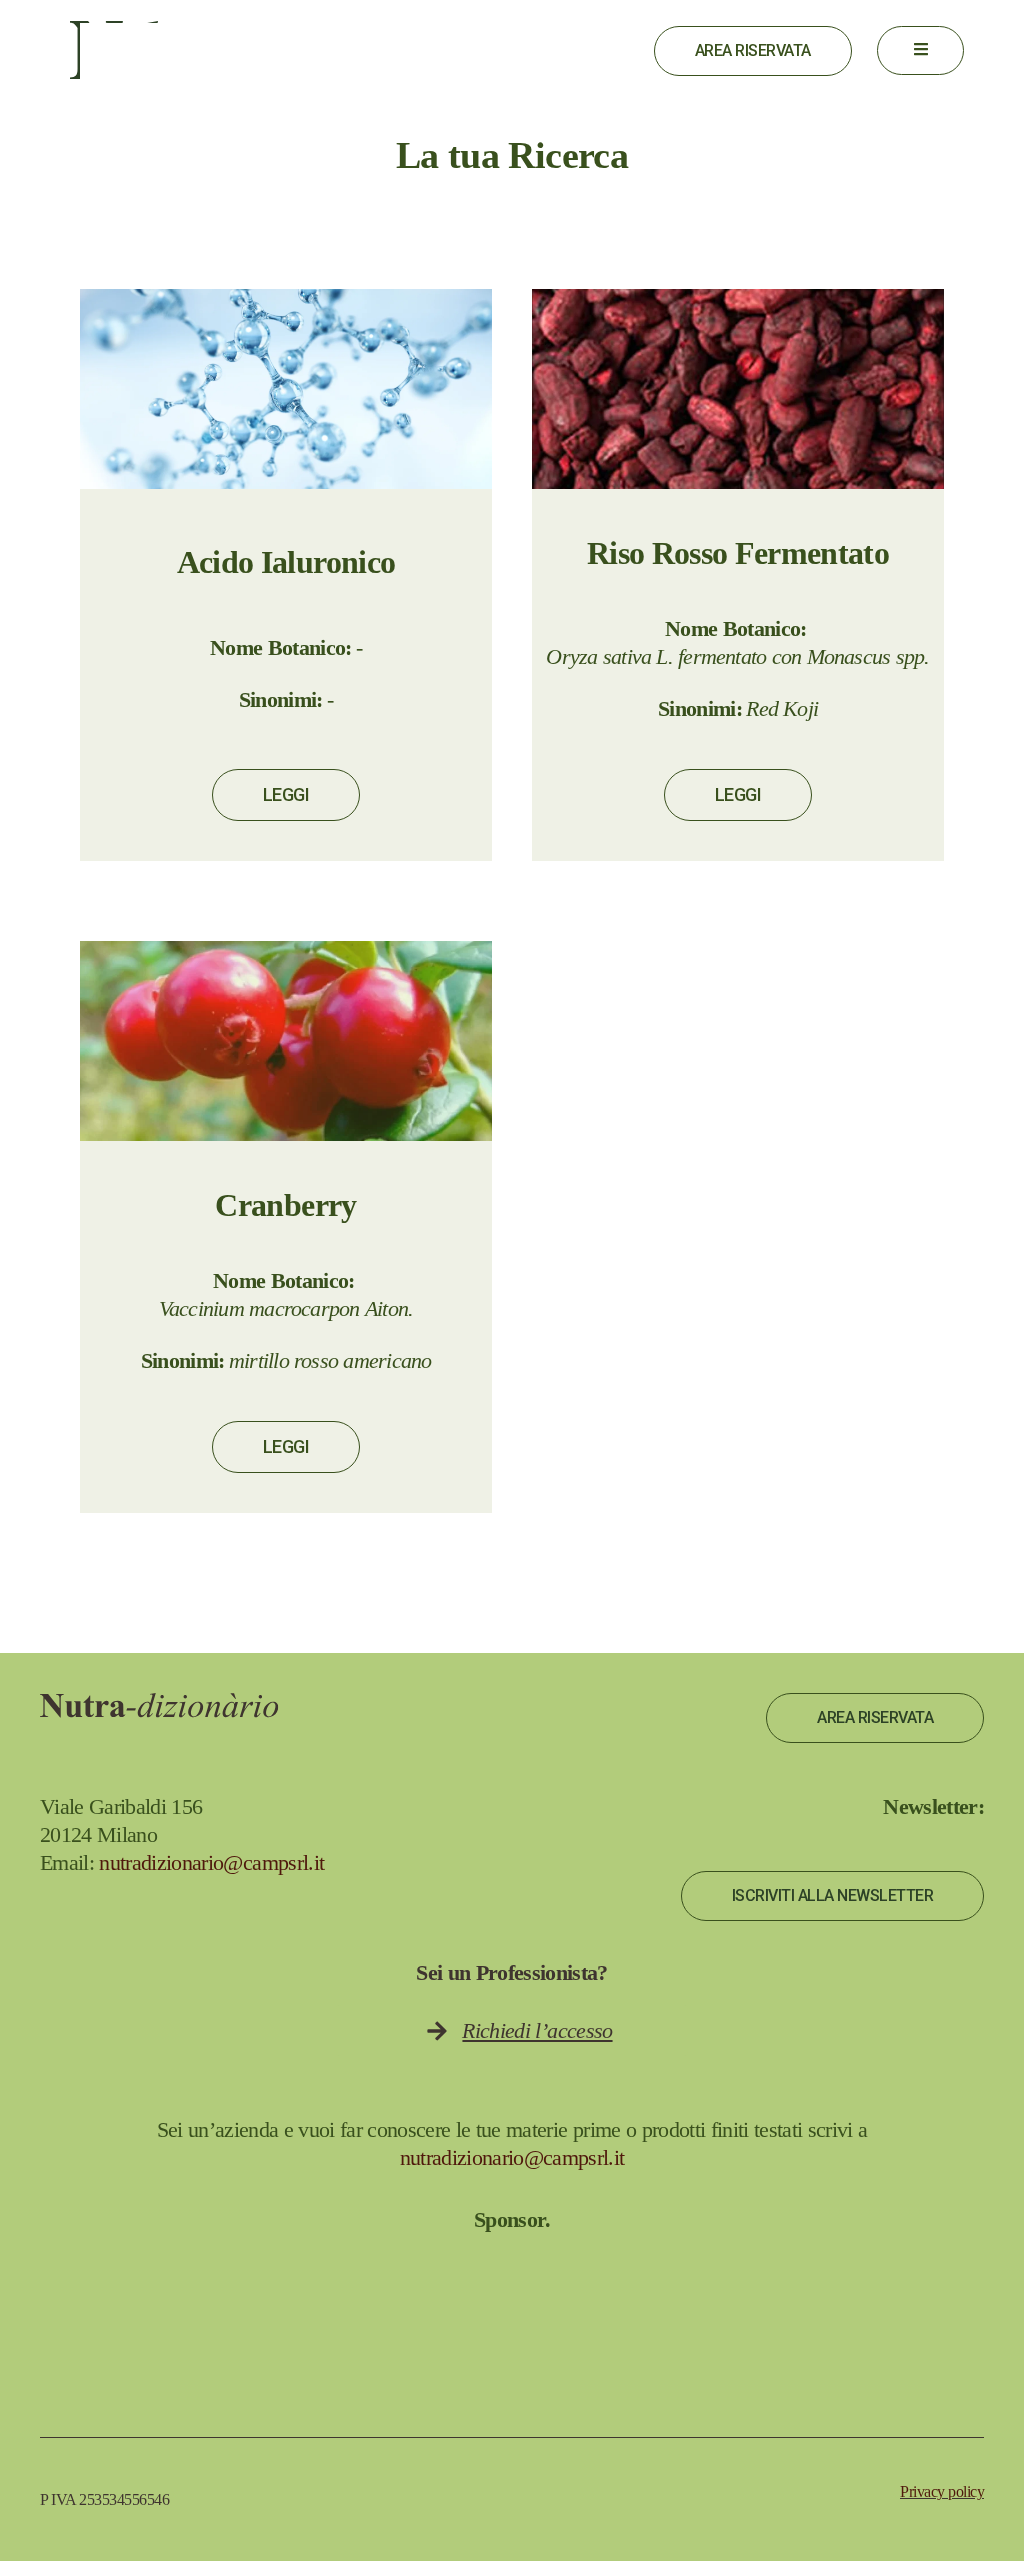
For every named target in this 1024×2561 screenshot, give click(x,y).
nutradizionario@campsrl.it (211, 1862)
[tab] (148, 52)
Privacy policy (942, 2491)
